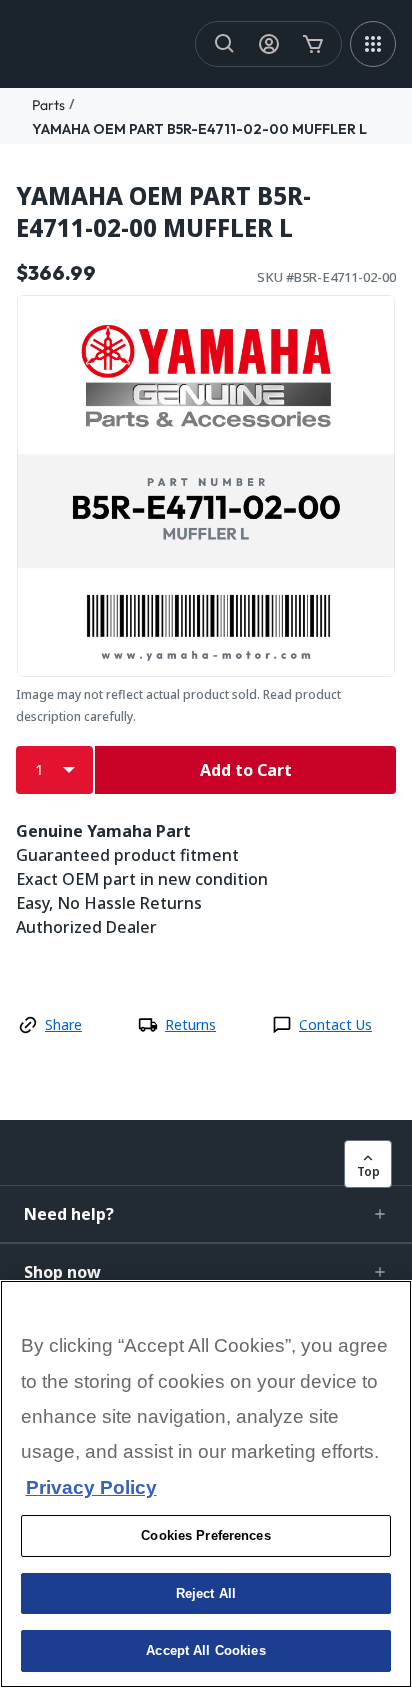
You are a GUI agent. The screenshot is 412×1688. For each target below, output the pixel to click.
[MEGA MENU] (373, 44)
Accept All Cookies (205, 1650)
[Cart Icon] (313, 44)
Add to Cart (246, 770)
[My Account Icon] (269, 44)
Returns (190, 1024)
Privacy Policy (91, 1487)
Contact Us (335, 1024)
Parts (48, 105)
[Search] (225, 44)
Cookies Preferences (205, 1535)
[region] (206, 1484)
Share (63, 1024)
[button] (206, 1214)
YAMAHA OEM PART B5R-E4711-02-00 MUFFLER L (199, 129)
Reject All (206, 1593)
